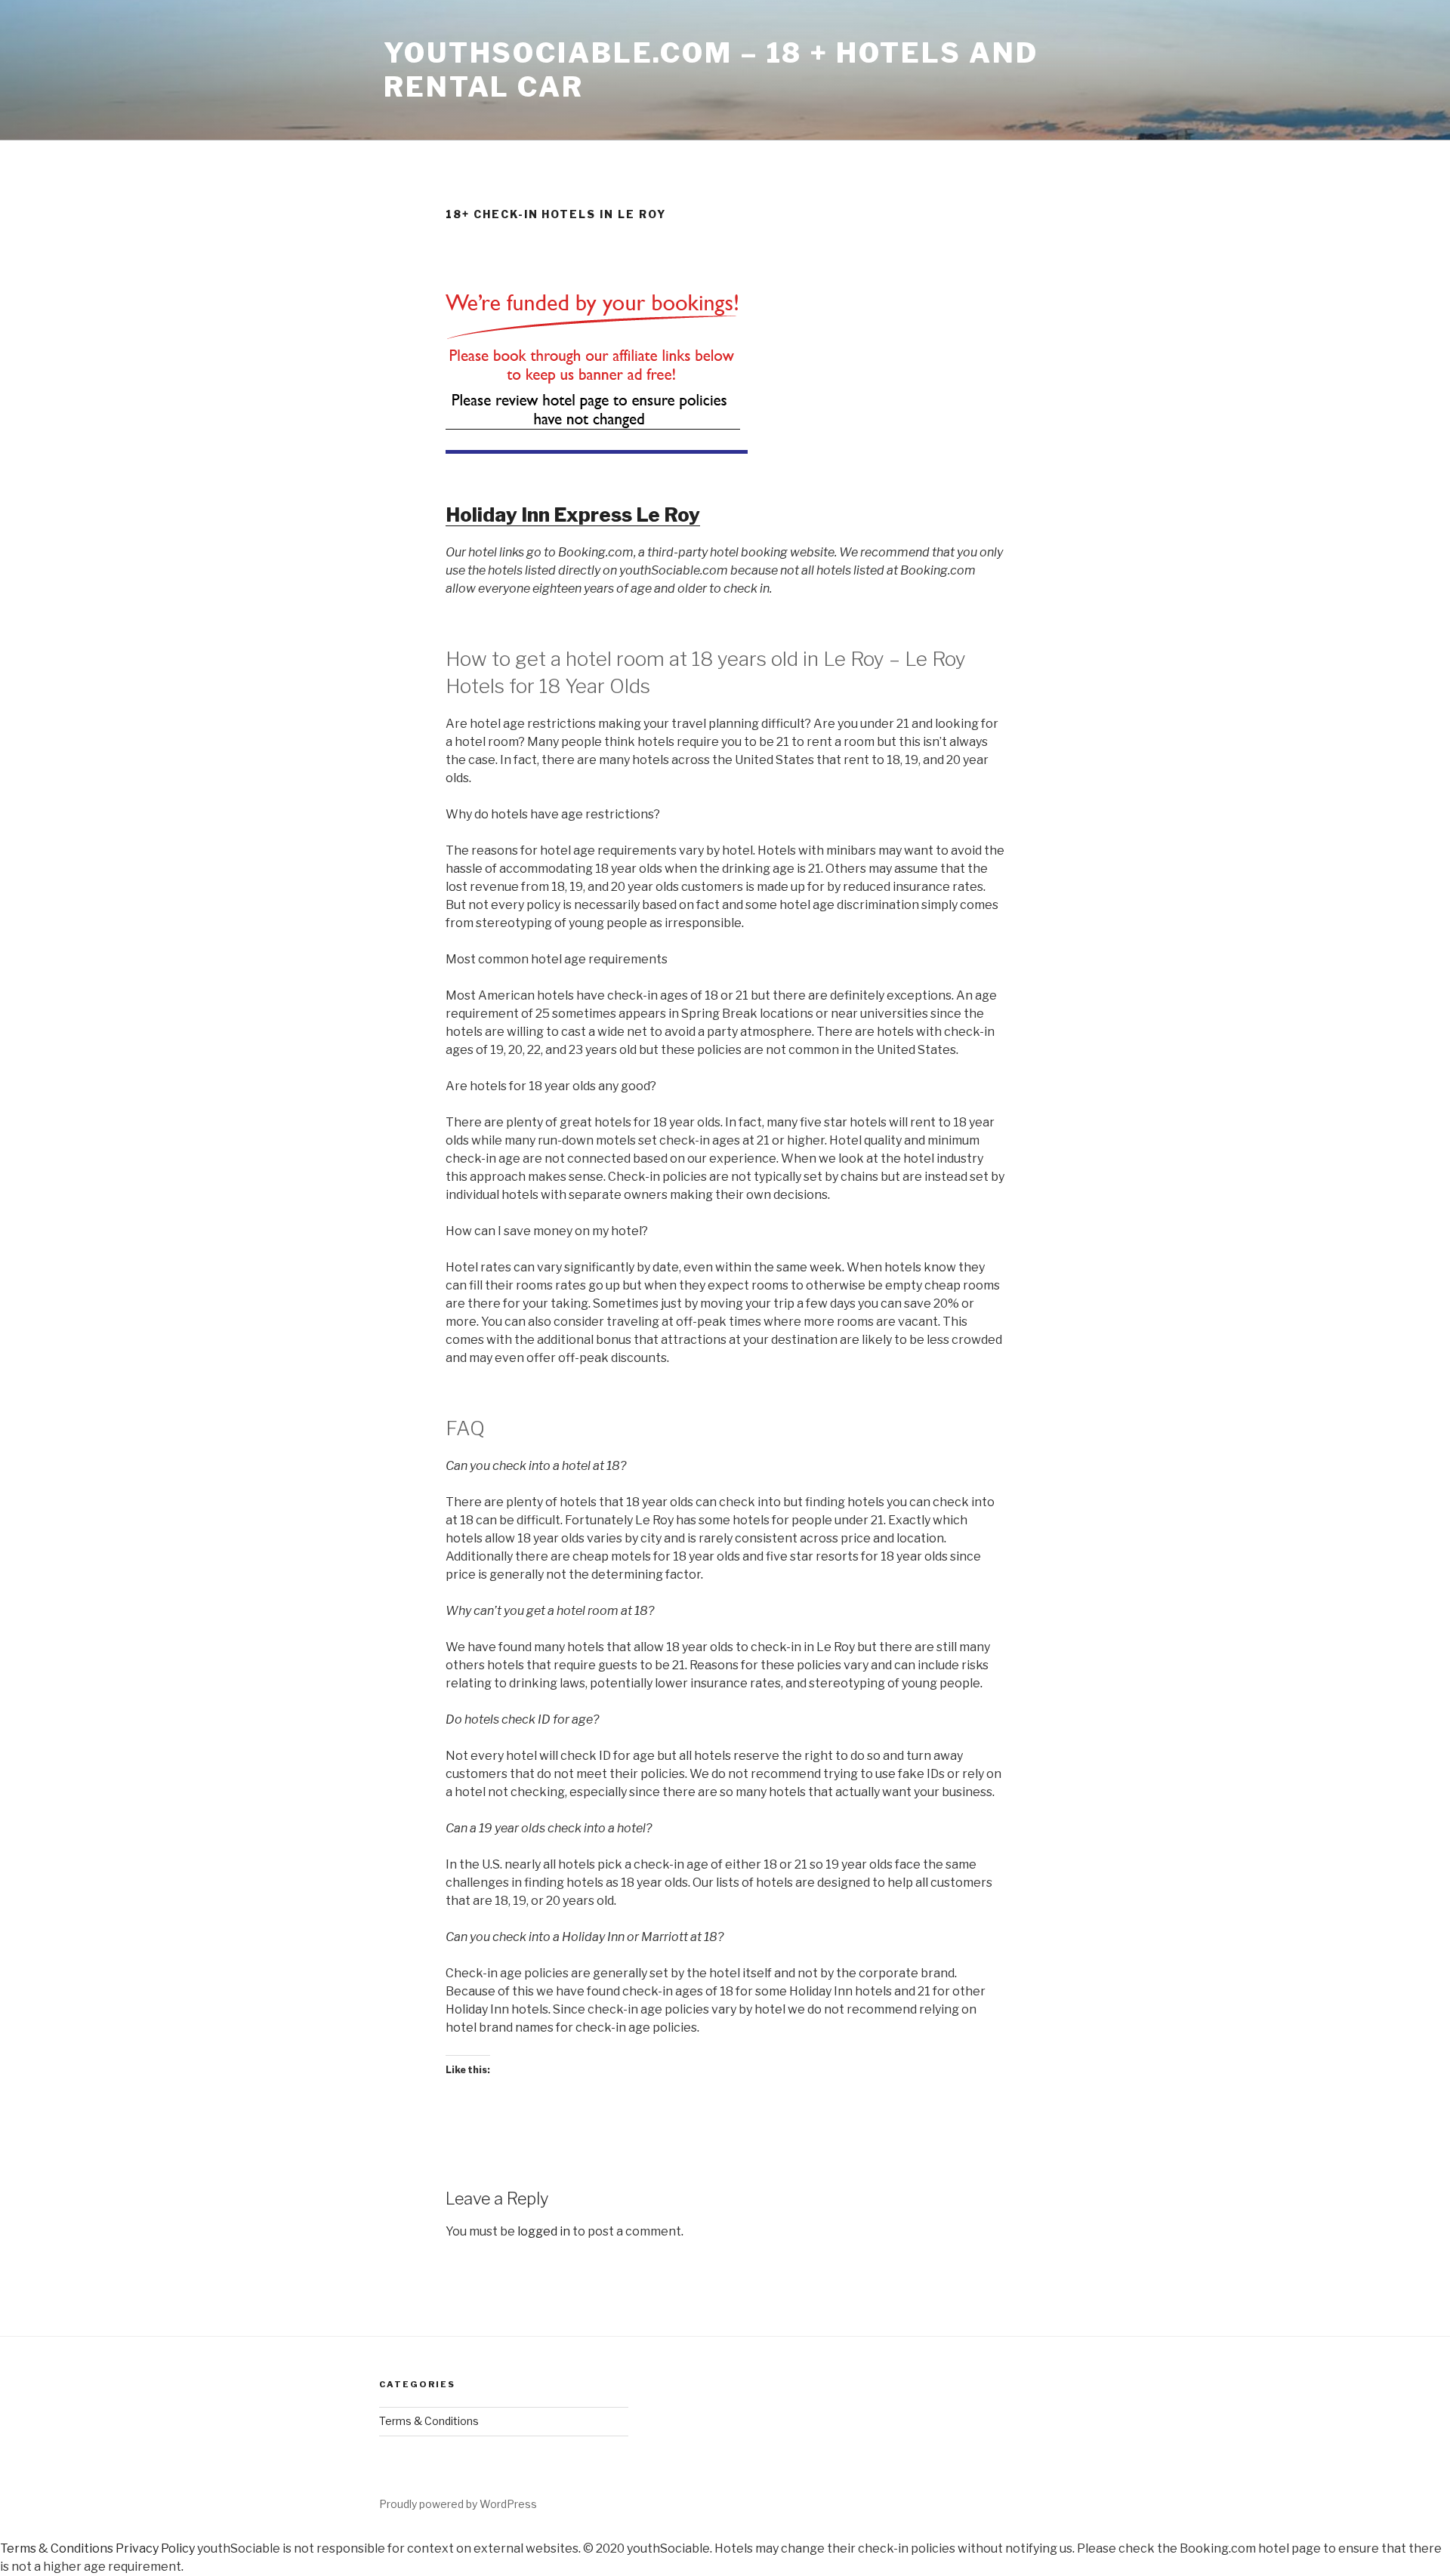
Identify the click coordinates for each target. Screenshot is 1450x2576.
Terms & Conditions (429, 2421)
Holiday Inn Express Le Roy (573, 515)
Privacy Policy (155, 2548)
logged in (544, 2231)
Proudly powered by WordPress (458, 2504)
